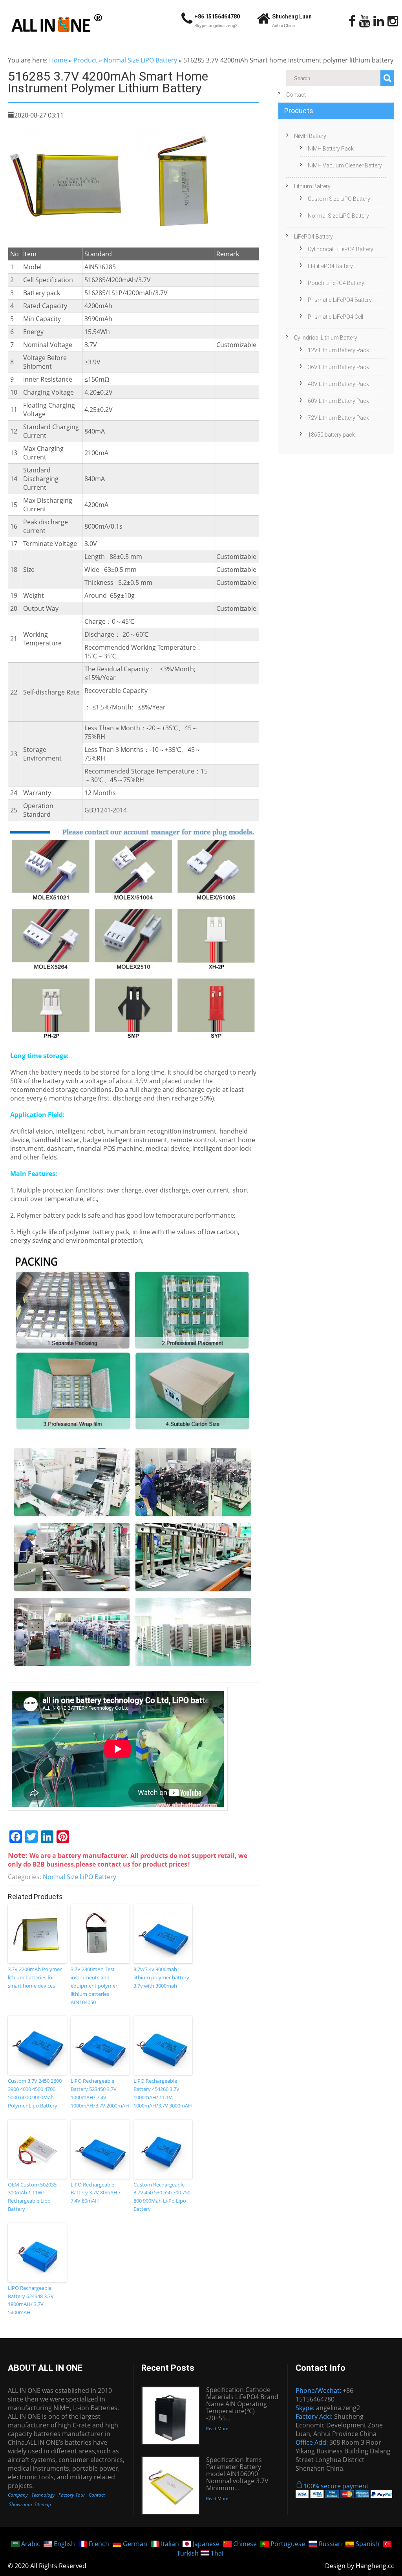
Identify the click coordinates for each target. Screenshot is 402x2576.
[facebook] (352, 21)
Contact (296, 95)
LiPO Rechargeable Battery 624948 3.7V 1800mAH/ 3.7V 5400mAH (31, 2300)
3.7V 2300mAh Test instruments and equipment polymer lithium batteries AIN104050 (94, 1985)
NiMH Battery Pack (331, 149)
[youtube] (365, 21)
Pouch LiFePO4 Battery (336, 283)
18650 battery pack (331, 435)
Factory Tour (72, 2495)
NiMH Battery (310, 136)
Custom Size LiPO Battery (339, 199)
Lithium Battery (312, 186)
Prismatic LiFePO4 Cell (335, 317)
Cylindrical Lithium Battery (326, 338)
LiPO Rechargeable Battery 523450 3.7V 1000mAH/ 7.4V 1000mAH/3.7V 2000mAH (100, 2093)
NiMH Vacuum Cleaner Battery (345, 165)
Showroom (20, 2504)
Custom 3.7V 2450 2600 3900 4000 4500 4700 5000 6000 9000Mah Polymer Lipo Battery (35, 2093)
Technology (43, 2495)
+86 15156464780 (217, 17)
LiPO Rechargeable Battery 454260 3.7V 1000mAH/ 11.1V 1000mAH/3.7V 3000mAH (163, 2093)
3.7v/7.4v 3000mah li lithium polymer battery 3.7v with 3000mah (161, 1977)
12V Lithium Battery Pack (338, 350)
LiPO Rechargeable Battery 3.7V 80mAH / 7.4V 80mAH (96, 2193)
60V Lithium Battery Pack (338, 401)
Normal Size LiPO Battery (140, 60)
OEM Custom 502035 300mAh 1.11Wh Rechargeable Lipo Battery (32, 2197)
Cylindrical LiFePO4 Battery (341, 249)
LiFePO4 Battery (313, 237)
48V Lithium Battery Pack (338, 384)
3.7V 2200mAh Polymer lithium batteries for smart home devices (35, 1977)
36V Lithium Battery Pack (338, 367)
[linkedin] (379, 21)
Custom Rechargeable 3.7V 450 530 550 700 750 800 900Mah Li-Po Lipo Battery (162, 2197)
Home (58, 60)
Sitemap (43, 2504)
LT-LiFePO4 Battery (330, 266)
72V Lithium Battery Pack (338, 418)
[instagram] (393, 21)
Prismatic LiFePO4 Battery (340, 300)
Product (85, 60)
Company (18, 2495)
